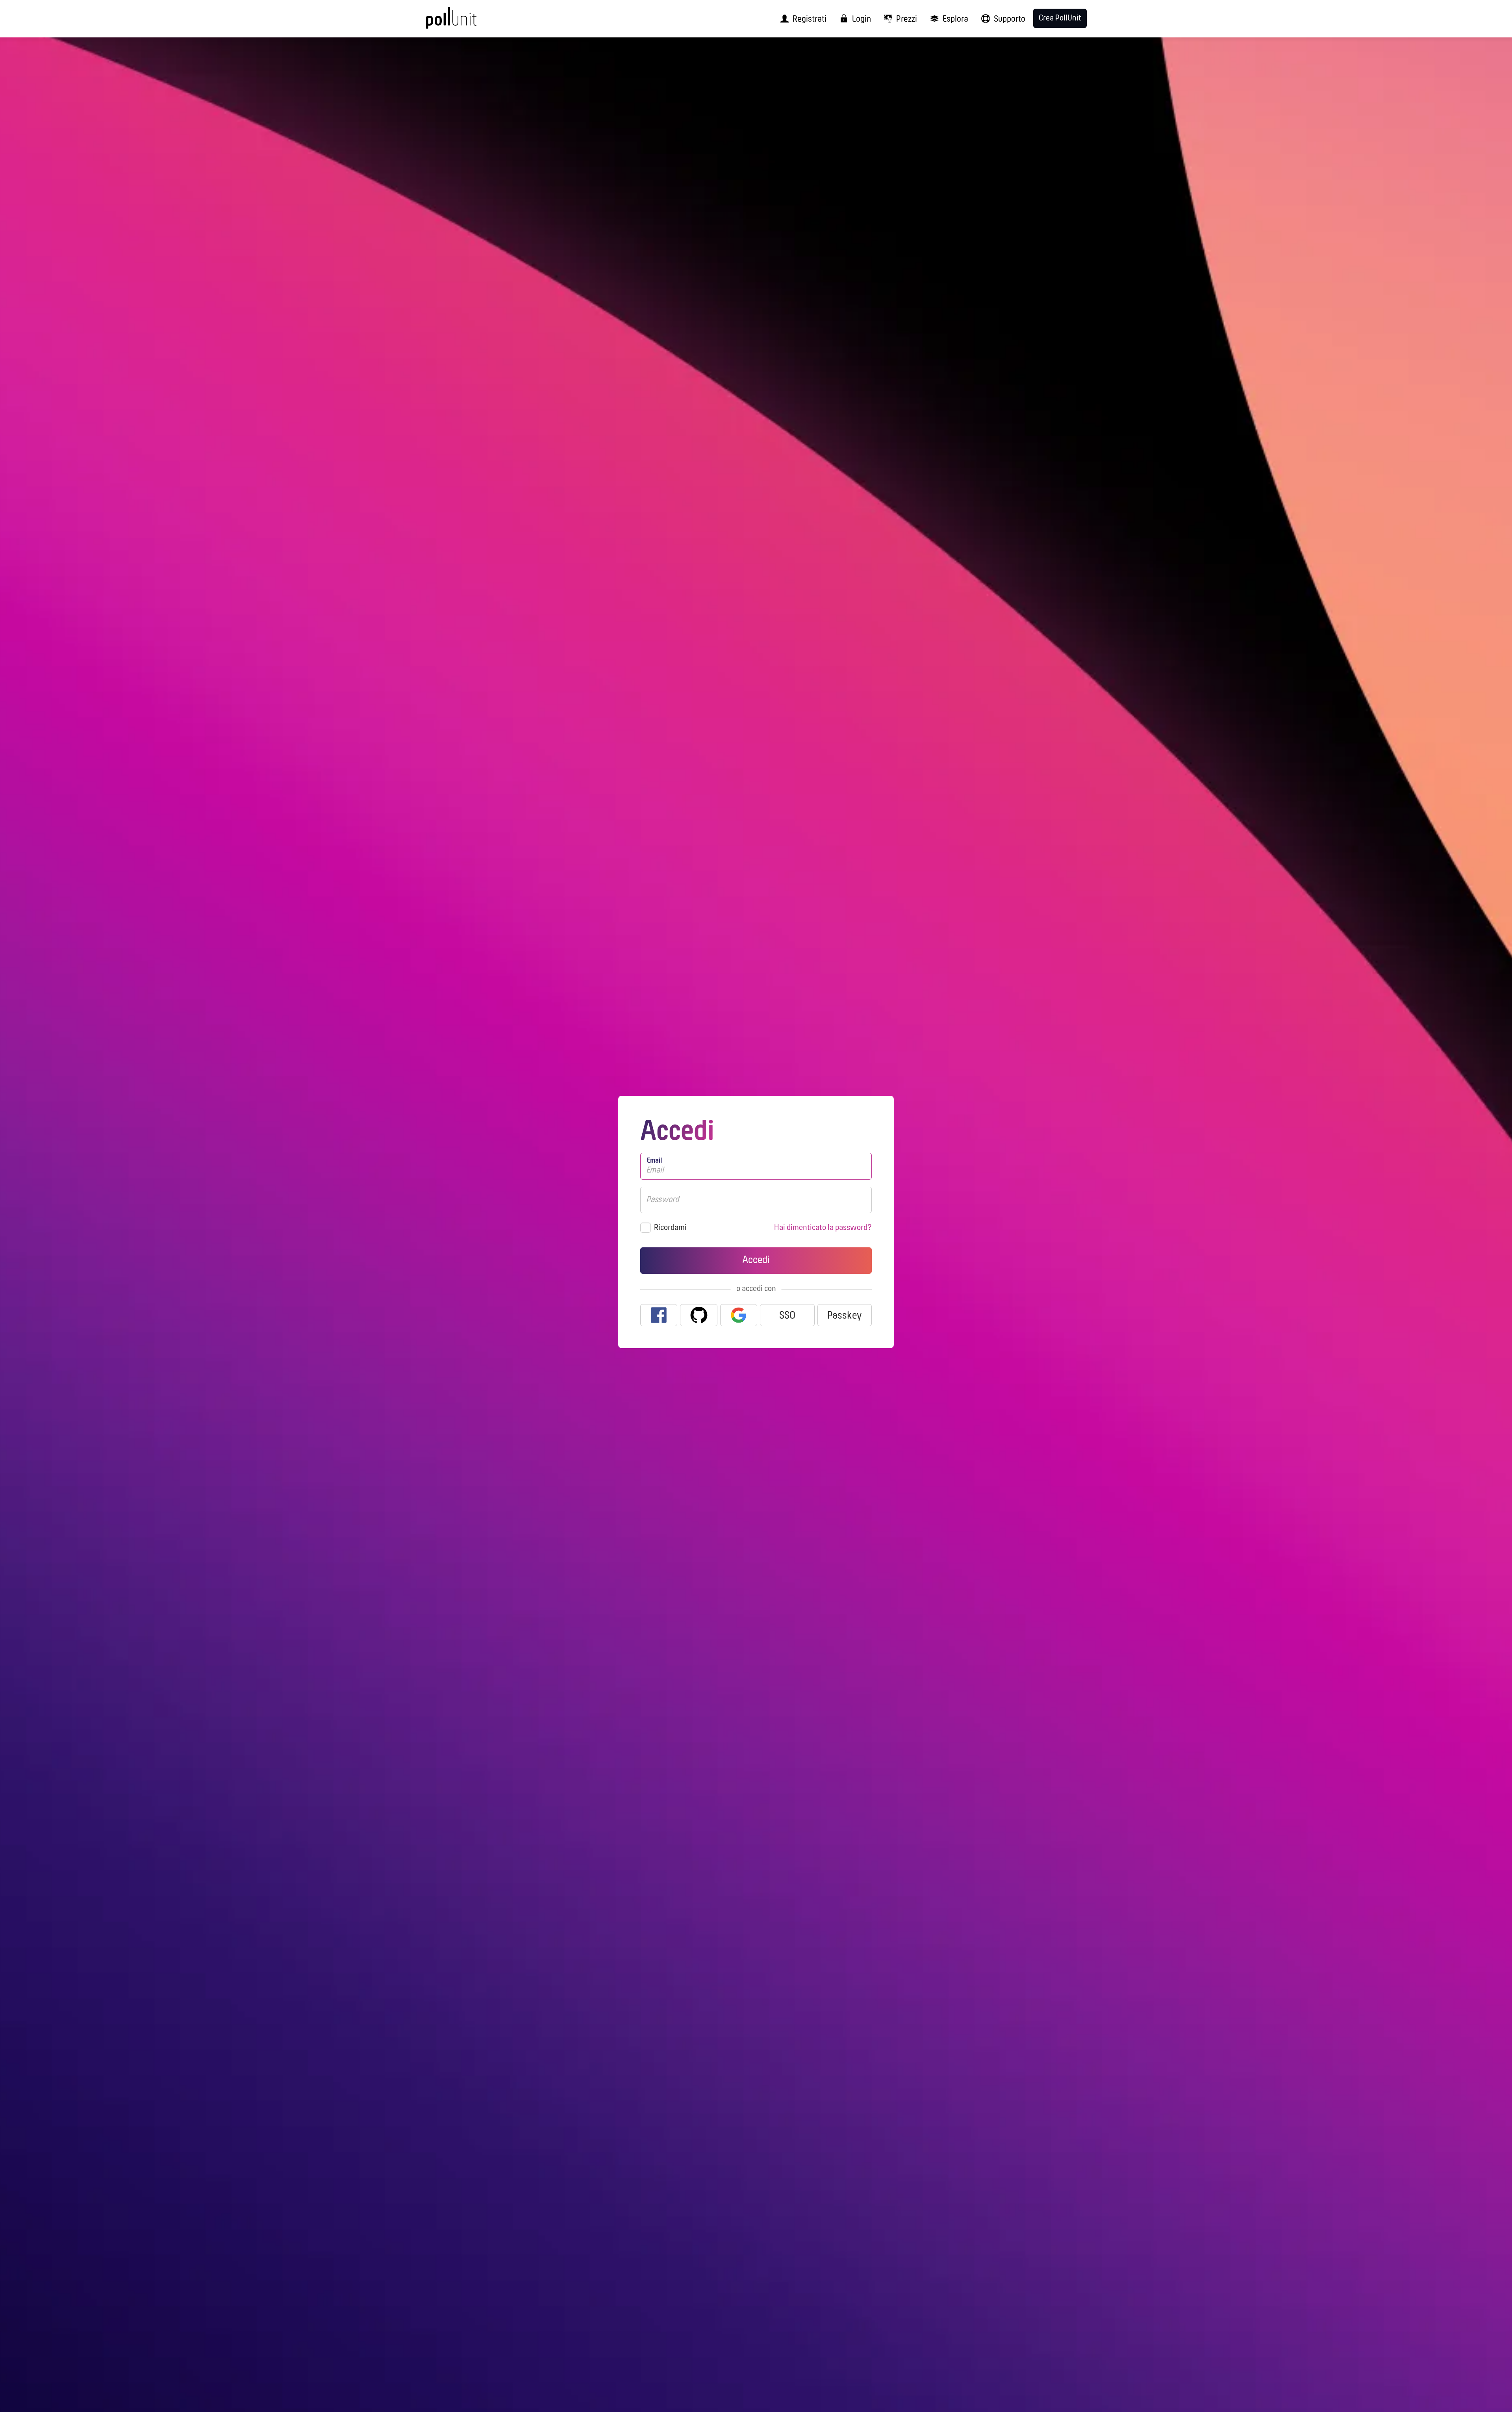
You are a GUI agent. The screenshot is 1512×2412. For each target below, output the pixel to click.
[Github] (699, 1315)
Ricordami (670, 1228)
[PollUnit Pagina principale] (467, 22)
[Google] (739, 1315)
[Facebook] (659, 1315)
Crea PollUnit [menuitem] (1060, 18)
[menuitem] (801, 19)
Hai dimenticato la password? (823, 1228)
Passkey (845, 1316)
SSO (787, 1316)
